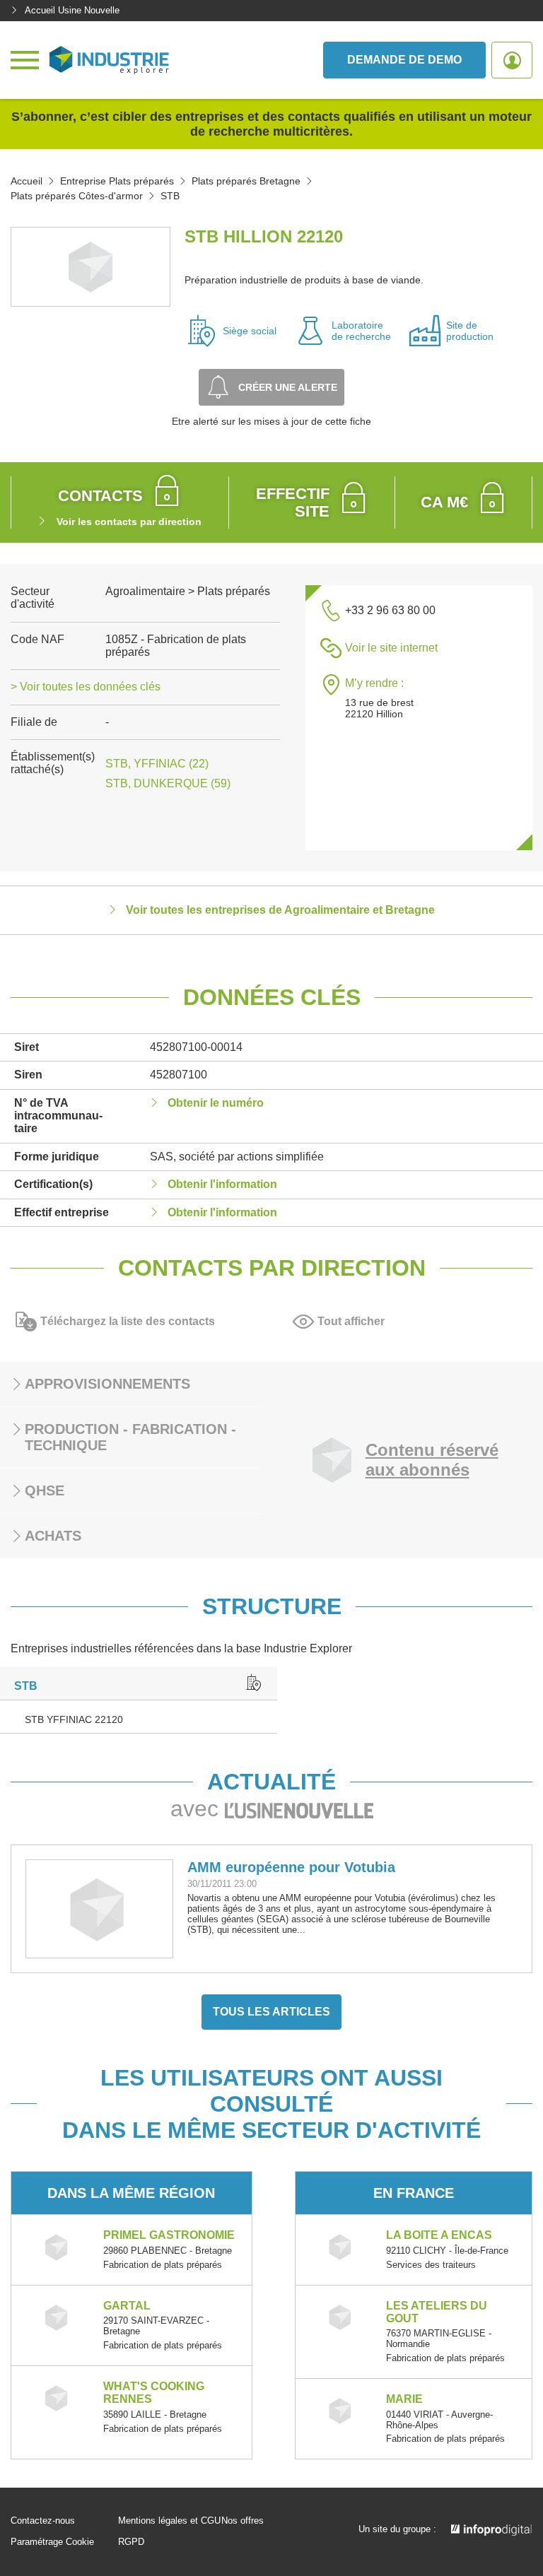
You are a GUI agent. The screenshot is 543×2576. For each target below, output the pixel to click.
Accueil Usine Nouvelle (72, 10)
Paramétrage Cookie (52, 2542)
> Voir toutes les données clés (86, 687)
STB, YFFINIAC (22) (157, 764)
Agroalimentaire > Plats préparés (188, 591)
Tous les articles (271, 2012)
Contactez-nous (43, 2521)
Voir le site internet (391, 648)
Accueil (27, 181)
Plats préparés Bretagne (246, 181)
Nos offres (243, 2521)
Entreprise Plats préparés (117, 181)
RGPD (131, 2542)
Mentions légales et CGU (169, 2521)
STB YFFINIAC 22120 (74, 1719)
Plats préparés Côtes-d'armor (77, 196)
